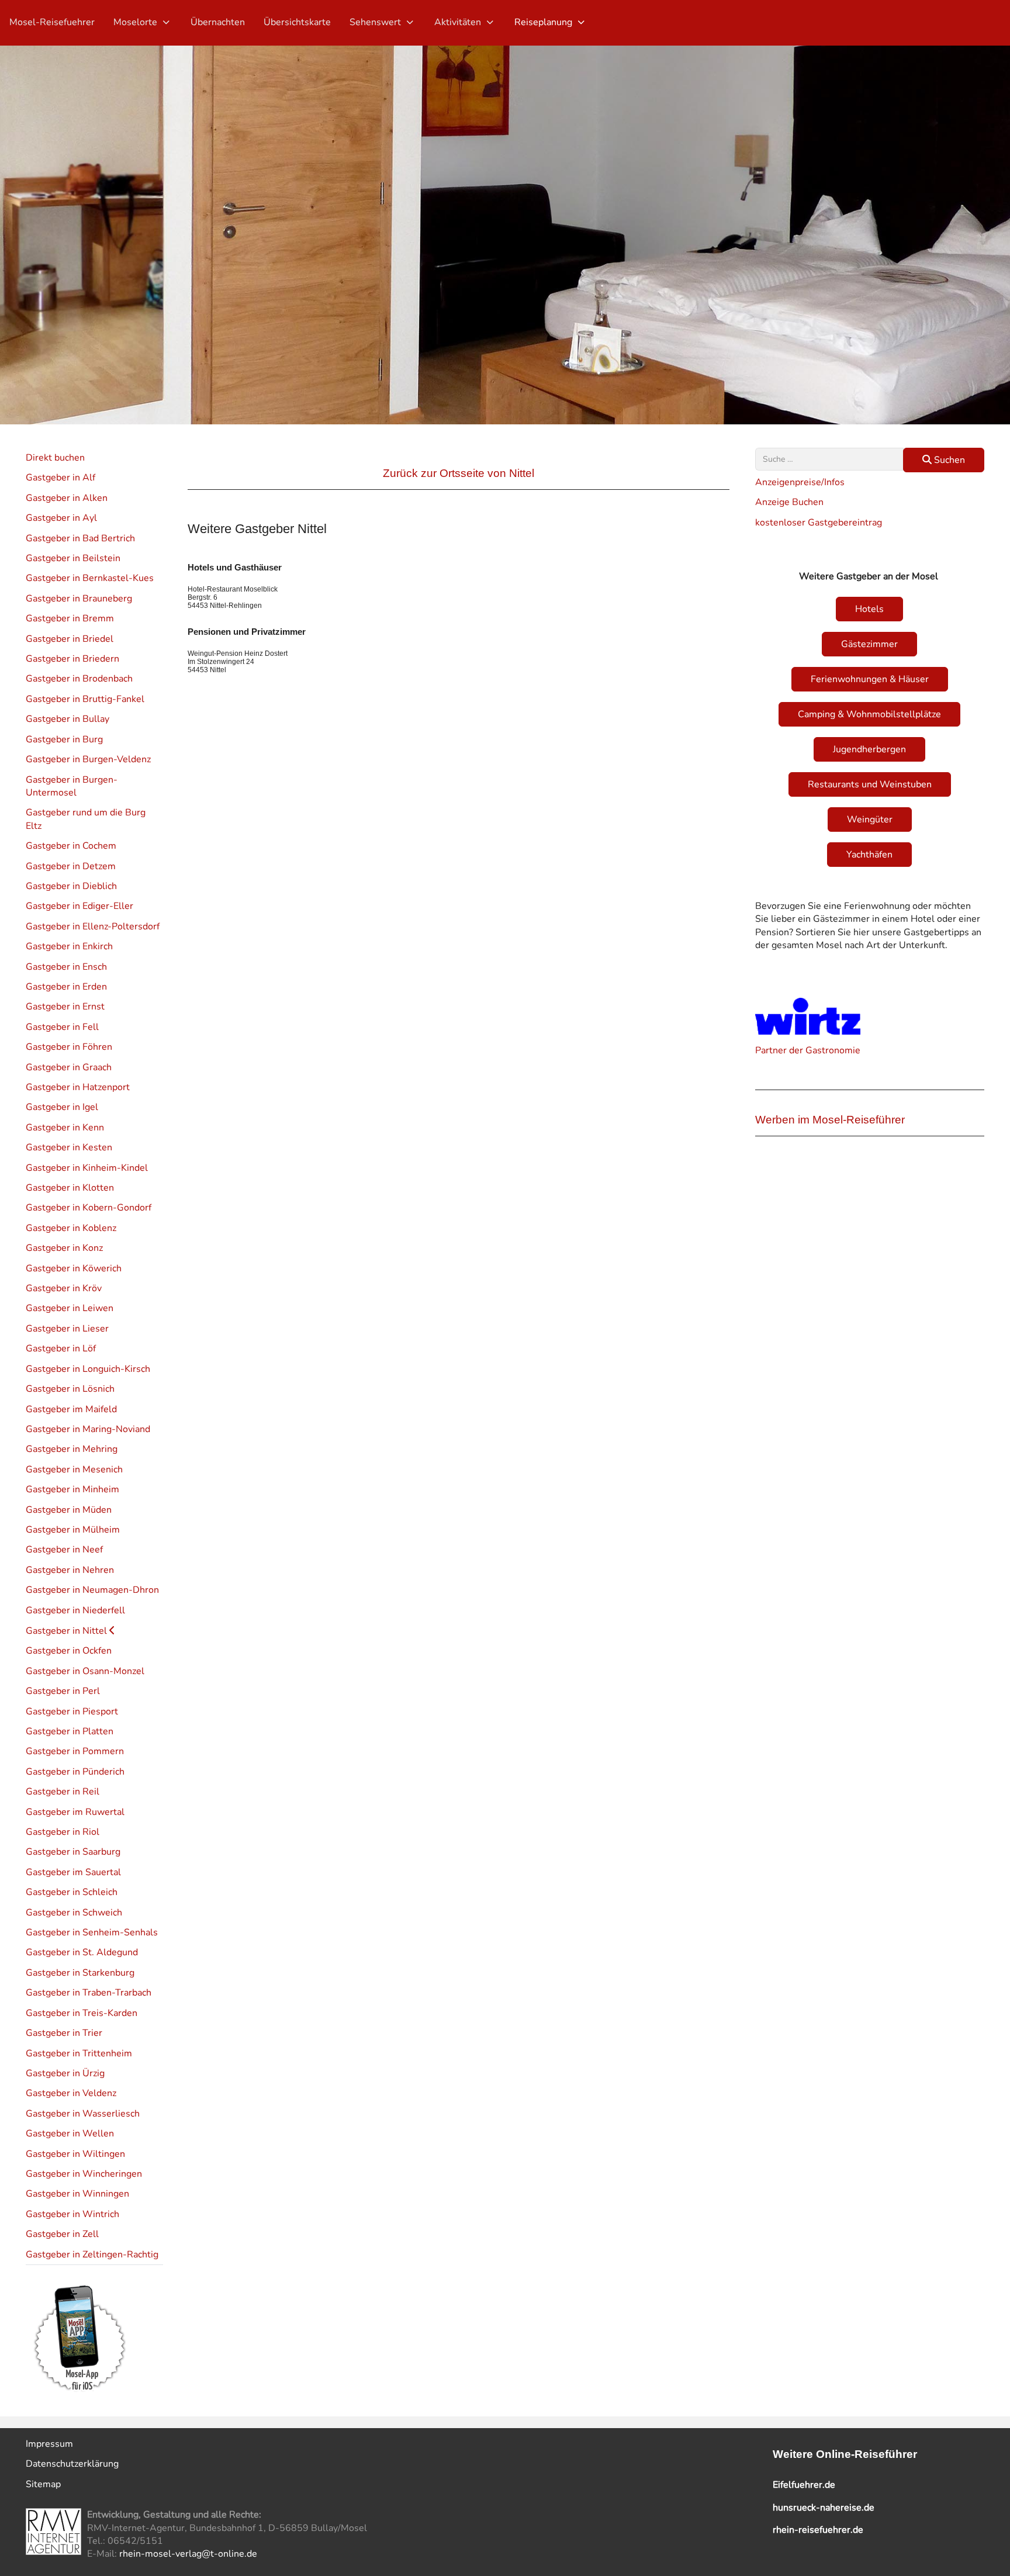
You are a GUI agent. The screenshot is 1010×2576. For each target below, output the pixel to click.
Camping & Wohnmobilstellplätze (869, 714)
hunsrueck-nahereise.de (824, 2508)
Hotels (869, 609)
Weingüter (870, 820)
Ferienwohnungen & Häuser (870, 679)
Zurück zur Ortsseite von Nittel (459, 473)
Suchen (948, 460)
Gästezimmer (869, 644)
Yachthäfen (869, 855)
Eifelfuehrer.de (804, 2485)
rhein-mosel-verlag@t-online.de (188, 2554)
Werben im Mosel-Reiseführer (830, 1120)
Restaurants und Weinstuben (870, 784)
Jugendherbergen (869, 749)
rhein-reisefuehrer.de (818, 2530)
